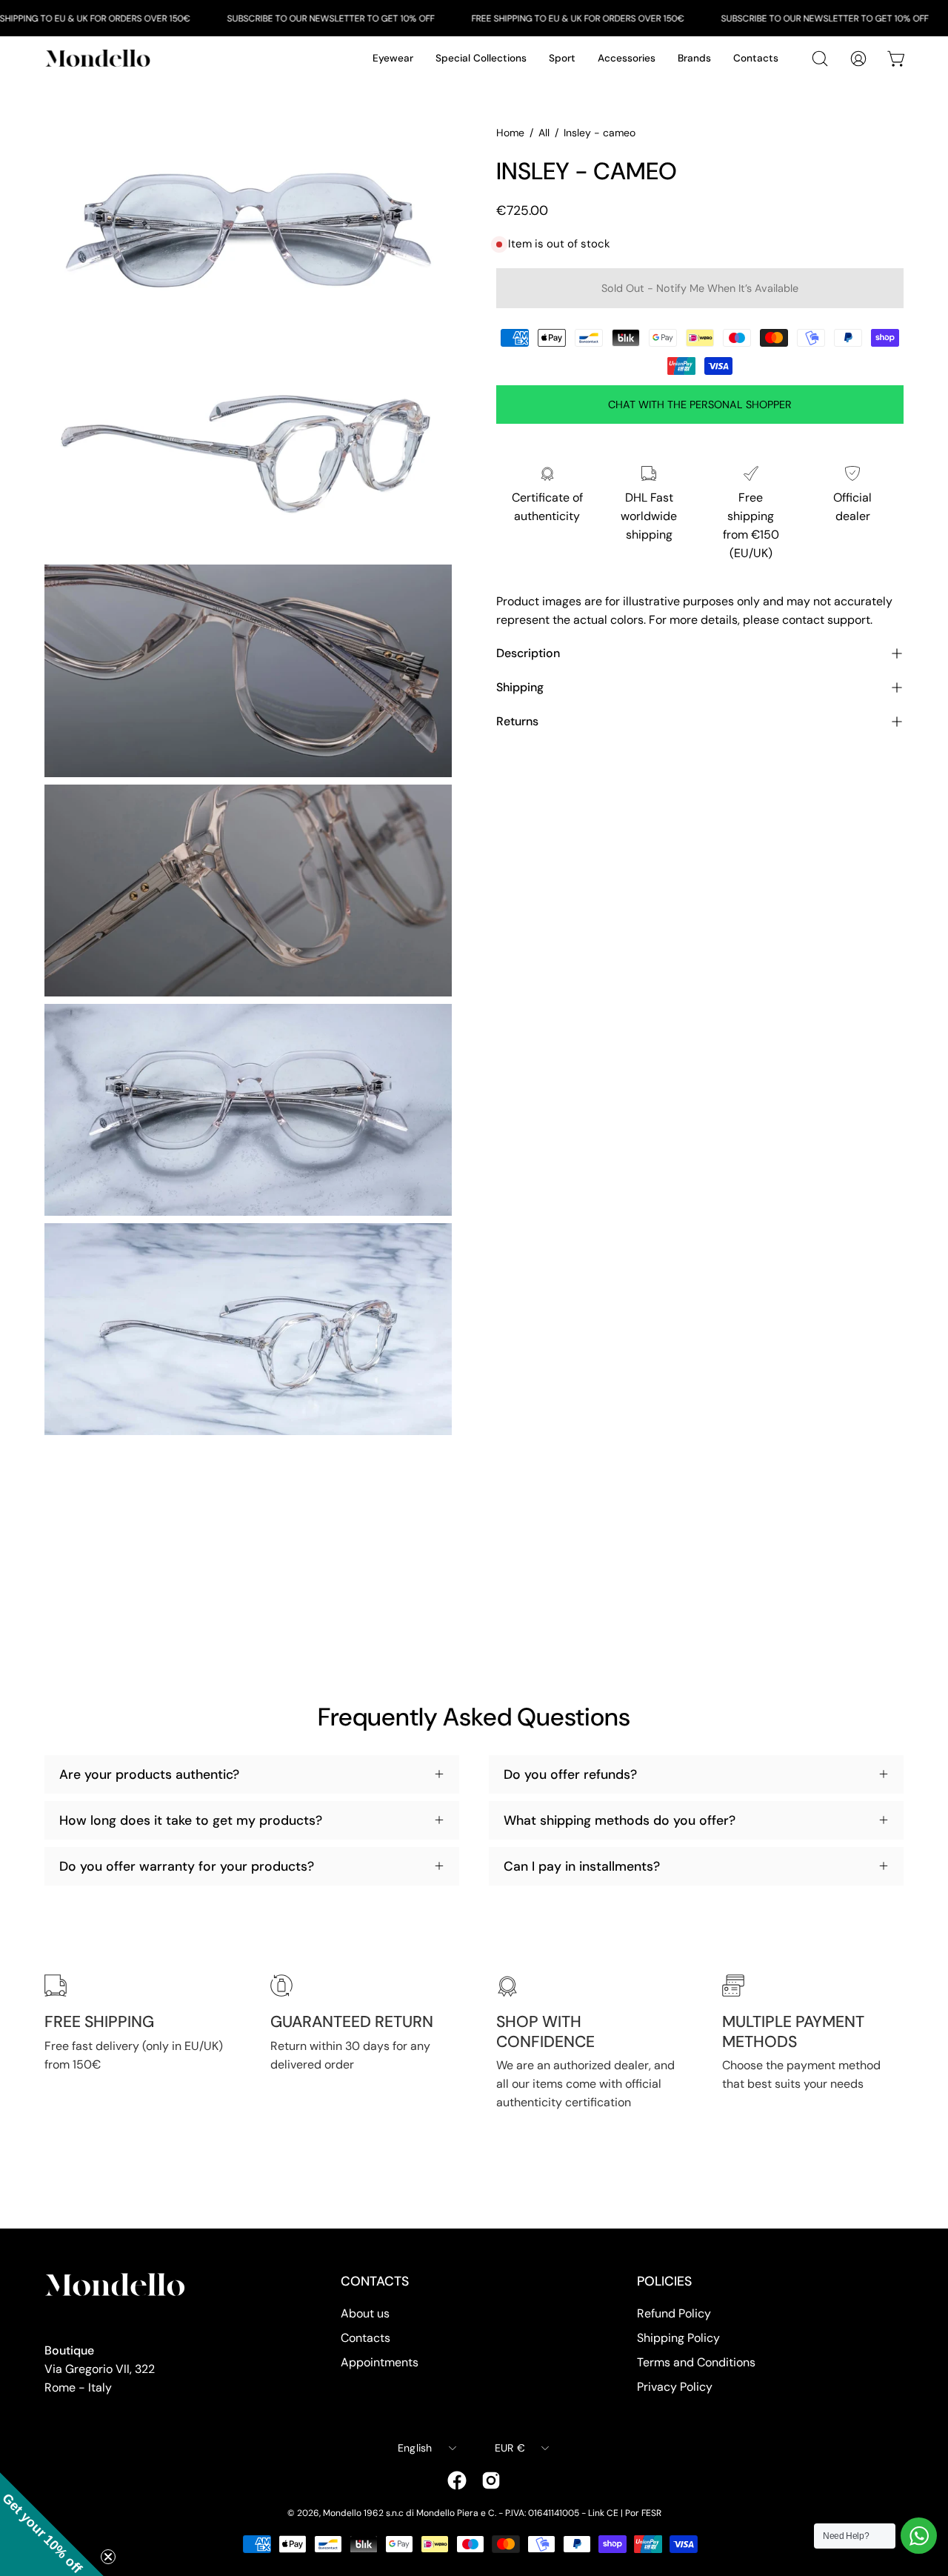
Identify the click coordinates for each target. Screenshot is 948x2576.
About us (365, 2313)
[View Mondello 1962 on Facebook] (457, 2480)
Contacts (365, 2338)
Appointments (380, 2362)
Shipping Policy (678, 2338)
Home (510, 133)
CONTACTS (375, 2281)
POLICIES (664, 2281)
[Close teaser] (108, 2557)
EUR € (510, 2448)
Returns (517, 721)
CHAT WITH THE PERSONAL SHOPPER (700, 405)
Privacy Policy (675, 2387)
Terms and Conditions (696, 2362)
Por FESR (643, 2513)
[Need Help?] (919, 2536)
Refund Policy (674, 2313)
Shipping (520, 687)
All (544, 133)
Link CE (603, 2513)
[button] (52, 2524)
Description (528, 653)
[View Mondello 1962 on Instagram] (491, 2480)
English (415, 2448)
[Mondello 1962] (100, 58)
